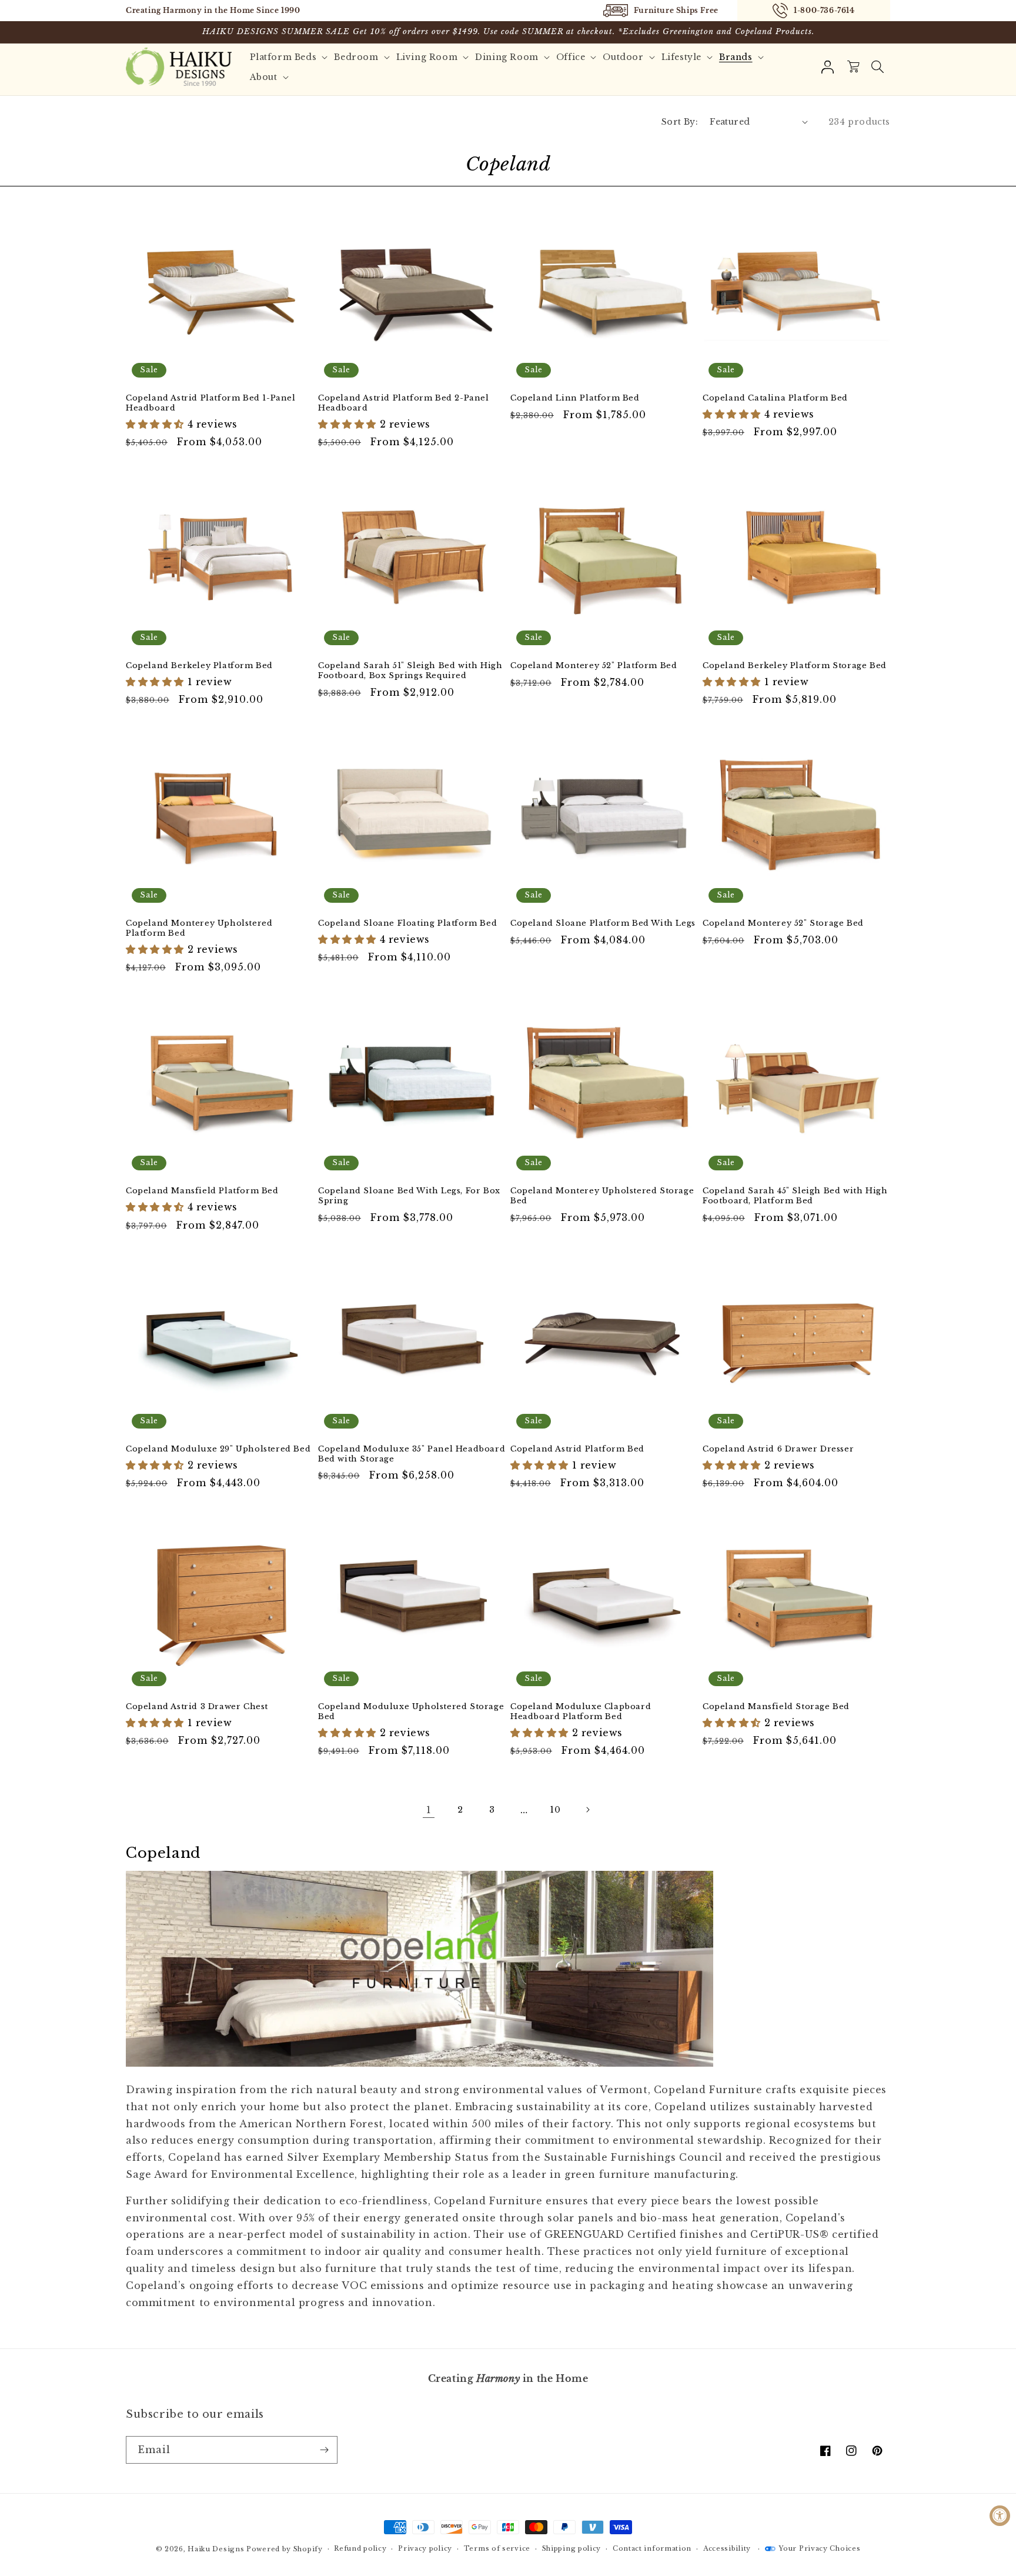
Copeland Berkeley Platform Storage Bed (795, 666)
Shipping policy (572, 2548)
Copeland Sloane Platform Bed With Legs (603, 923)
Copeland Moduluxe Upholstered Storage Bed (411, 1712)
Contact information (652, 2548)
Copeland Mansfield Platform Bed (202, 1191)
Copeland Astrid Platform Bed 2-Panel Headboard (404, 403)
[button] (877, 67)
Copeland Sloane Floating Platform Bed (407, 923)
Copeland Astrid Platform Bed (577, 1449)
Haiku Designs (216, 2549)
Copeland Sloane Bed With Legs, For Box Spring (409, 1196)
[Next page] (587, 1810)
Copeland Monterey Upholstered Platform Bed (199, 928)
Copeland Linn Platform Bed (575, 398)
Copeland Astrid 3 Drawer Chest (197, 1707)
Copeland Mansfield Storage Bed (776, 1707)
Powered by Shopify (285, 2549)
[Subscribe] (324, 2450)
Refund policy (360, 2548)
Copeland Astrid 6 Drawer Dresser (778, 1449)
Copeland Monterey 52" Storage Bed (783, 923)
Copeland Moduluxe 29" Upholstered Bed (218, 1449)
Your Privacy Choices (819, 2548)
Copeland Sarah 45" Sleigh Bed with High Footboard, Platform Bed (795, 1196)
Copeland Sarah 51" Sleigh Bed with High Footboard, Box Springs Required (410, 671)
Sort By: (680, 122)
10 (555, 1810)
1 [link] (429, 1810)
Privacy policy (425, 2548)
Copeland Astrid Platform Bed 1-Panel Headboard (211, 403)
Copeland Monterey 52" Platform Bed (594, 666)
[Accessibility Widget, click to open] (1000, 2516)
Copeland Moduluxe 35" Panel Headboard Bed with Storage (412, 1454)
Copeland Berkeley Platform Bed (199, 666)
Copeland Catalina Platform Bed (775, 398)
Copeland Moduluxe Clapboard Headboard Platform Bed (581, 1712)
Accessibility (727, 2548)
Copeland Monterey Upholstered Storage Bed (602, 1196)
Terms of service (497, 2548)
